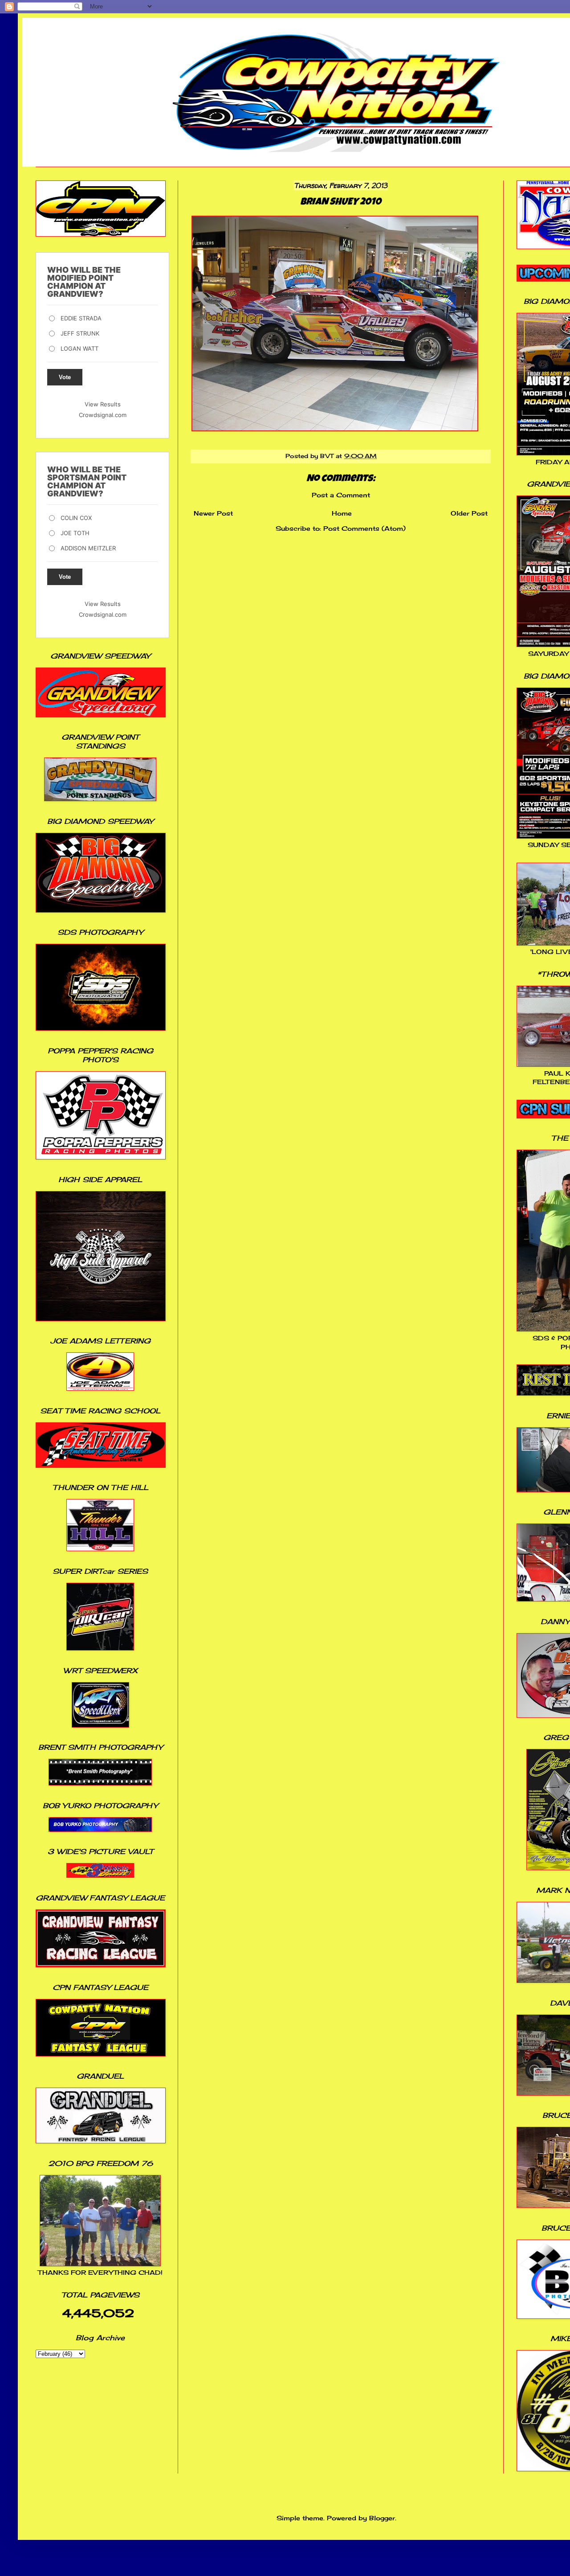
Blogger (382, 2518)
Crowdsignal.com (103, 415)
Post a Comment (341, 495)
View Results (103, 404)
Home (342, 513)
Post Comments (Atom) (364, 528)
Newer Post (213, 513)
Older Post (469, 513)
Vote (65, 377)
